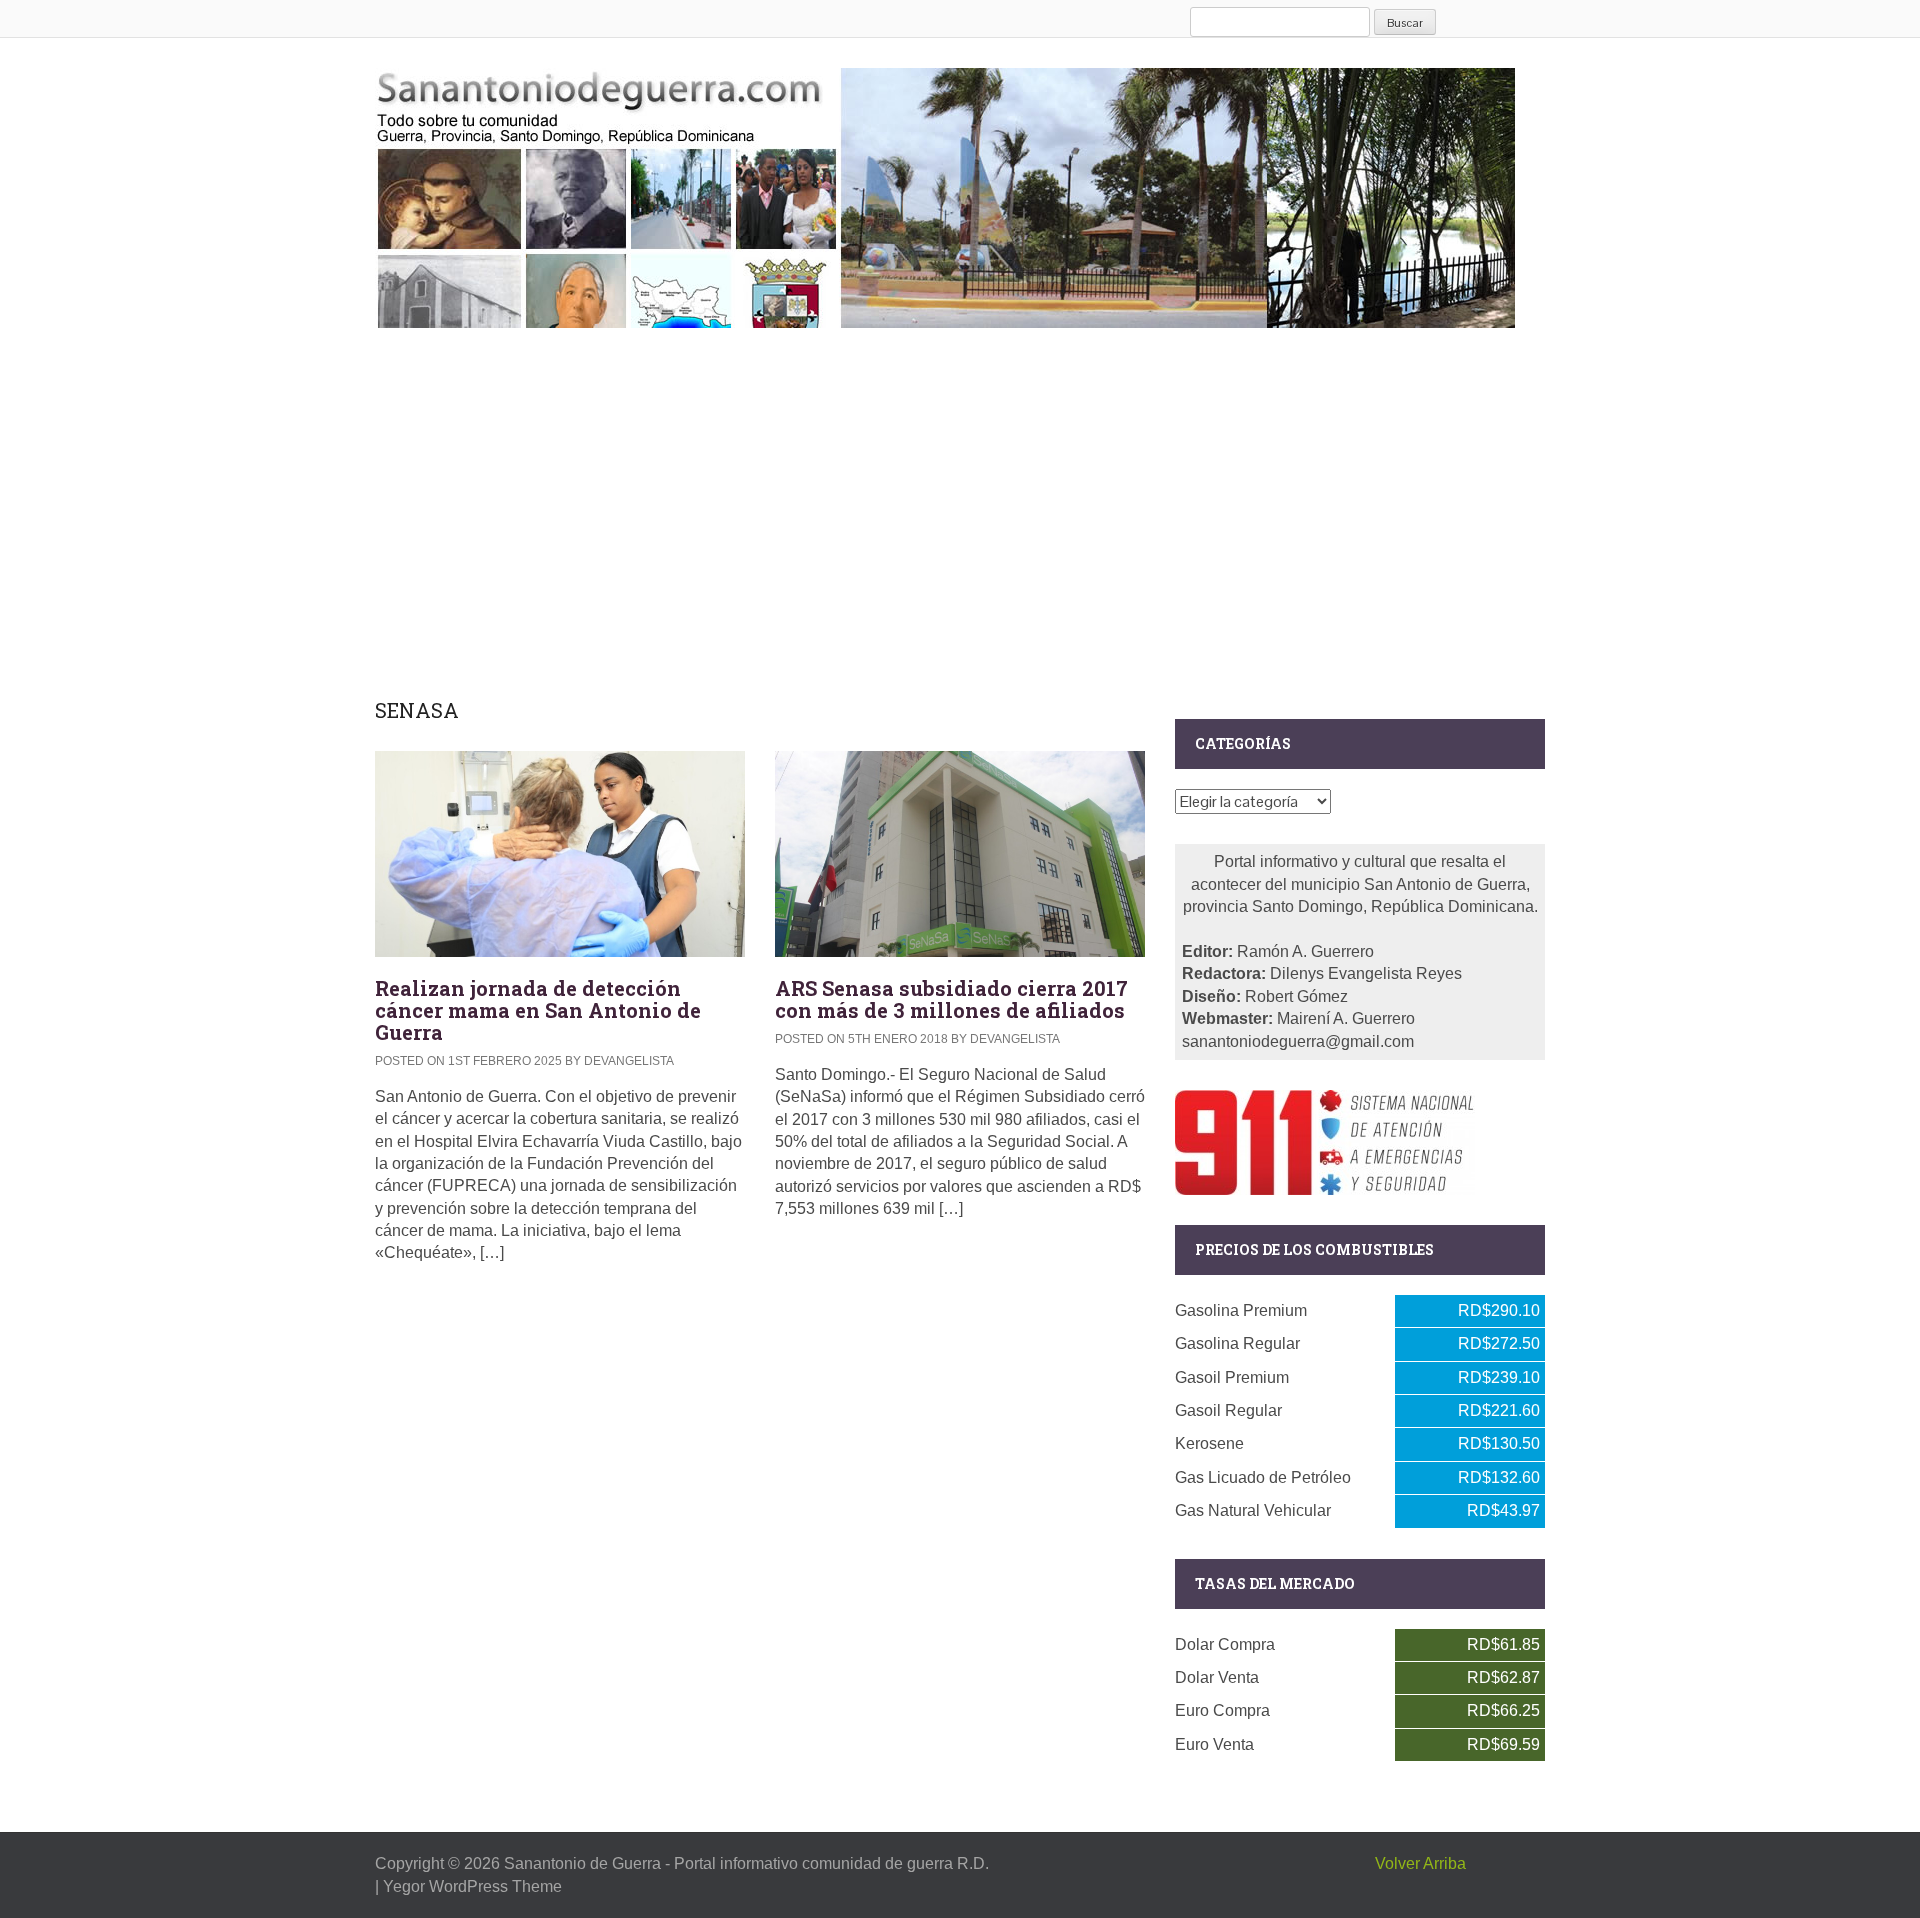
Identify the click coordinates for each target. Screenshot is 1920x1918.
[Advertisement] (960, 509)
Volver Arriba (1420, 1863)
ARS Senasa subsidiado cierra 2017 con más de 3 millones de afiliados (951, 999)
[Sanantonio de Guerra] (945, 194)
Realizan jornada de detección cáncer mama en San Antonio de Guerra (538, 1010)
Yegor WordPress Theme (472, 1886)
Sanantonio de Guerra (582, 1863)
